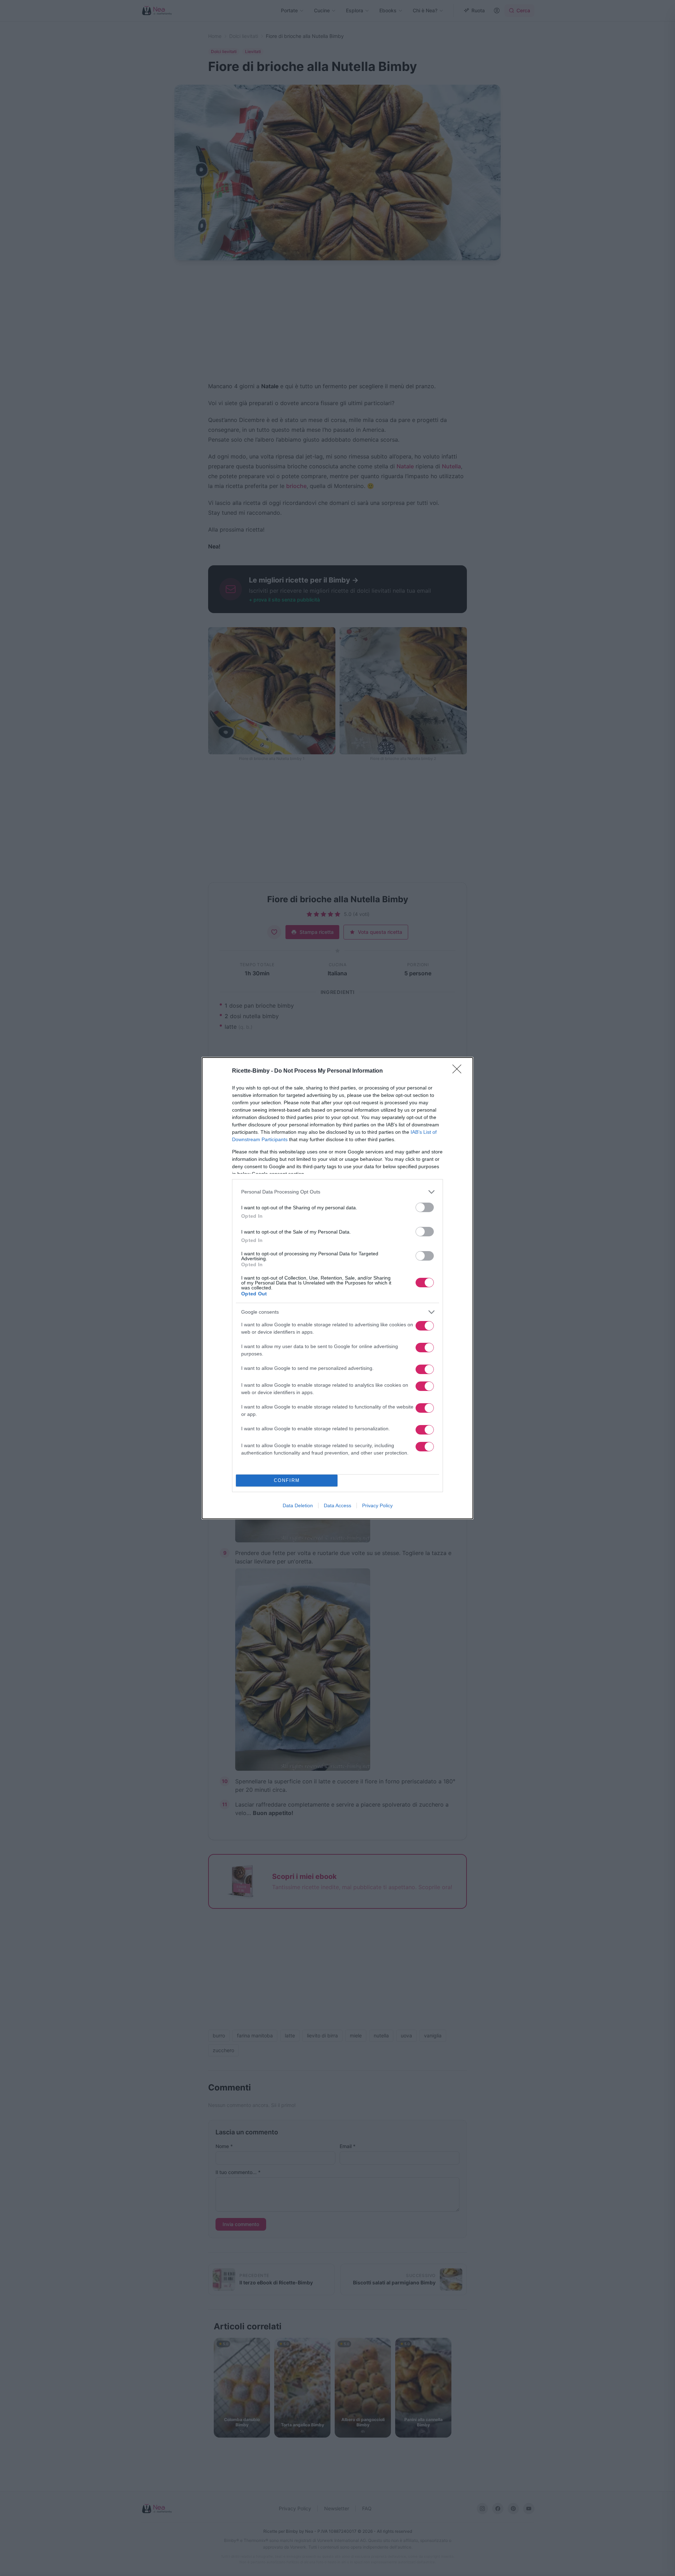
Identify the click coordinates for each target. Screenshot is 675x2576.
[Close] (459, 1071)
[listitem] (337, 1192)
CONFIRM (287, 1480)
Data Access (337, 1505)
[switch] (425, 1207)
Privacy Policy (377, 1505)
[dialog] (337, 1288)
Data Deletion (298, 1505)
